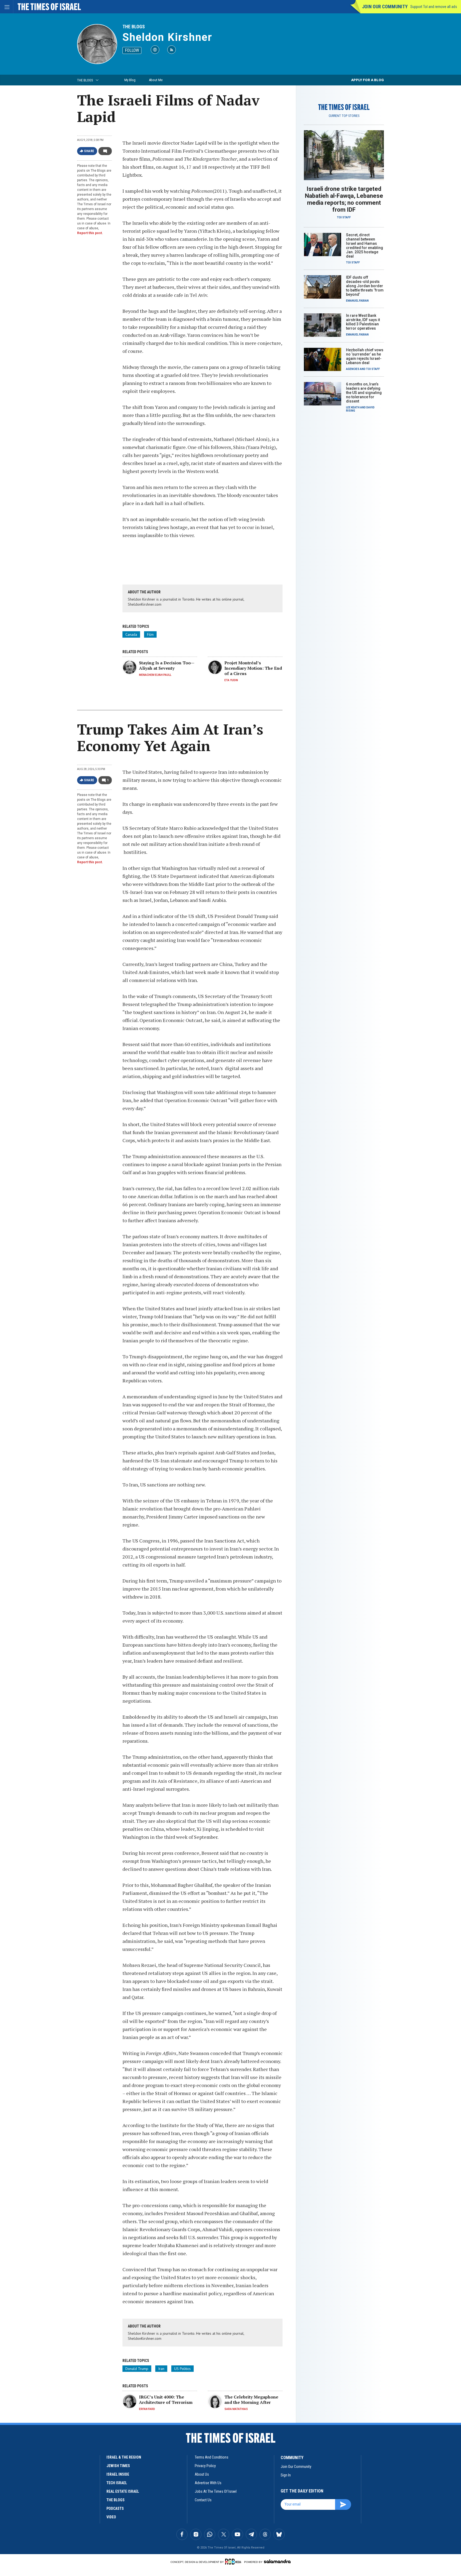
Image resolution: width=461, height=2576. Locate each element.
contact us (203, 2500)
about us (202, 2474)
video (111, 2517)
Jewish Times (118, 2466)
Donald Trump (137, 2369)
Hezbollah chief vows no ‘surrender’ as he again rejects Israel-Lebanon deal (365, 356)
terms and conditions (212, 2457)
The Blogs (134, 27)
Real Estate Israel (123, 2491)
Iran (161, 2369)
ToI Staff (344, 217)
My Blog (130, 80)
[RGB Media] (234, 2562)
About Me (156, 80)
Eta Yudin (231, 680)
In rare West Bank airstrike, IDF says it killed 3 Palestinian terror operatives (363, 322)
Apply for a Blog (367, 80)
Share (89, 151)
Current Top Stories (344, 116)
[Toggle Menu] (7, 7)
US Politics (182, 2369)
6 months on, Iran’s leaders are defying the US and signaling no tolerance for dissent (364, 393)
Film (150, 634)
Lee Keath (353, 407)
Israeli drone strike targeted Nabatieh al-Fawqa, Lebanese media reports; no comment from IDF (344, 199)
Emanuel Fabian (357, 301)
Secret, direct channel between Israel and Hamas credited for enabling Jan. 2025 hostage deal (365, 246)
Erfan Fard (147, 2409)
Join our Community (385, 7)
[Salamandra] (277, 2561)
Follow (132, 50)
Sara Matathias (236, 2409)
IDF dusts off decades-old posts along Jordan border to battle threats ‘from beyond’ (365, 286)
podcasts (115, 2508)
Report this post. (90, 233)
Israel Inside (118, 2474)
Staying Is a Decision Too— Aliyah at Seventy (167, 665)
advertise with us (208, 2483)
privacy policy (205, 2466)
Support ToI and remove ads (434, 7)
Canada (131, 634)
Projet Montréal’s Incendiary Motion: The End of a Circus (253, 668)
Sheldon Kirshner (167, 37)
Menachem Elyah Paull (155, 675)
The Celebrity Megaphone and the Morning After (251, 2400)
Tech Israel (117, 2483)
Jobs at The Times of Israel (216, 2491)
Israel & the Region (124, 2457)
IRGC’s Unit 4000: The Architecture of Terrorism (166, 2400)
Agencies (353, 369)
